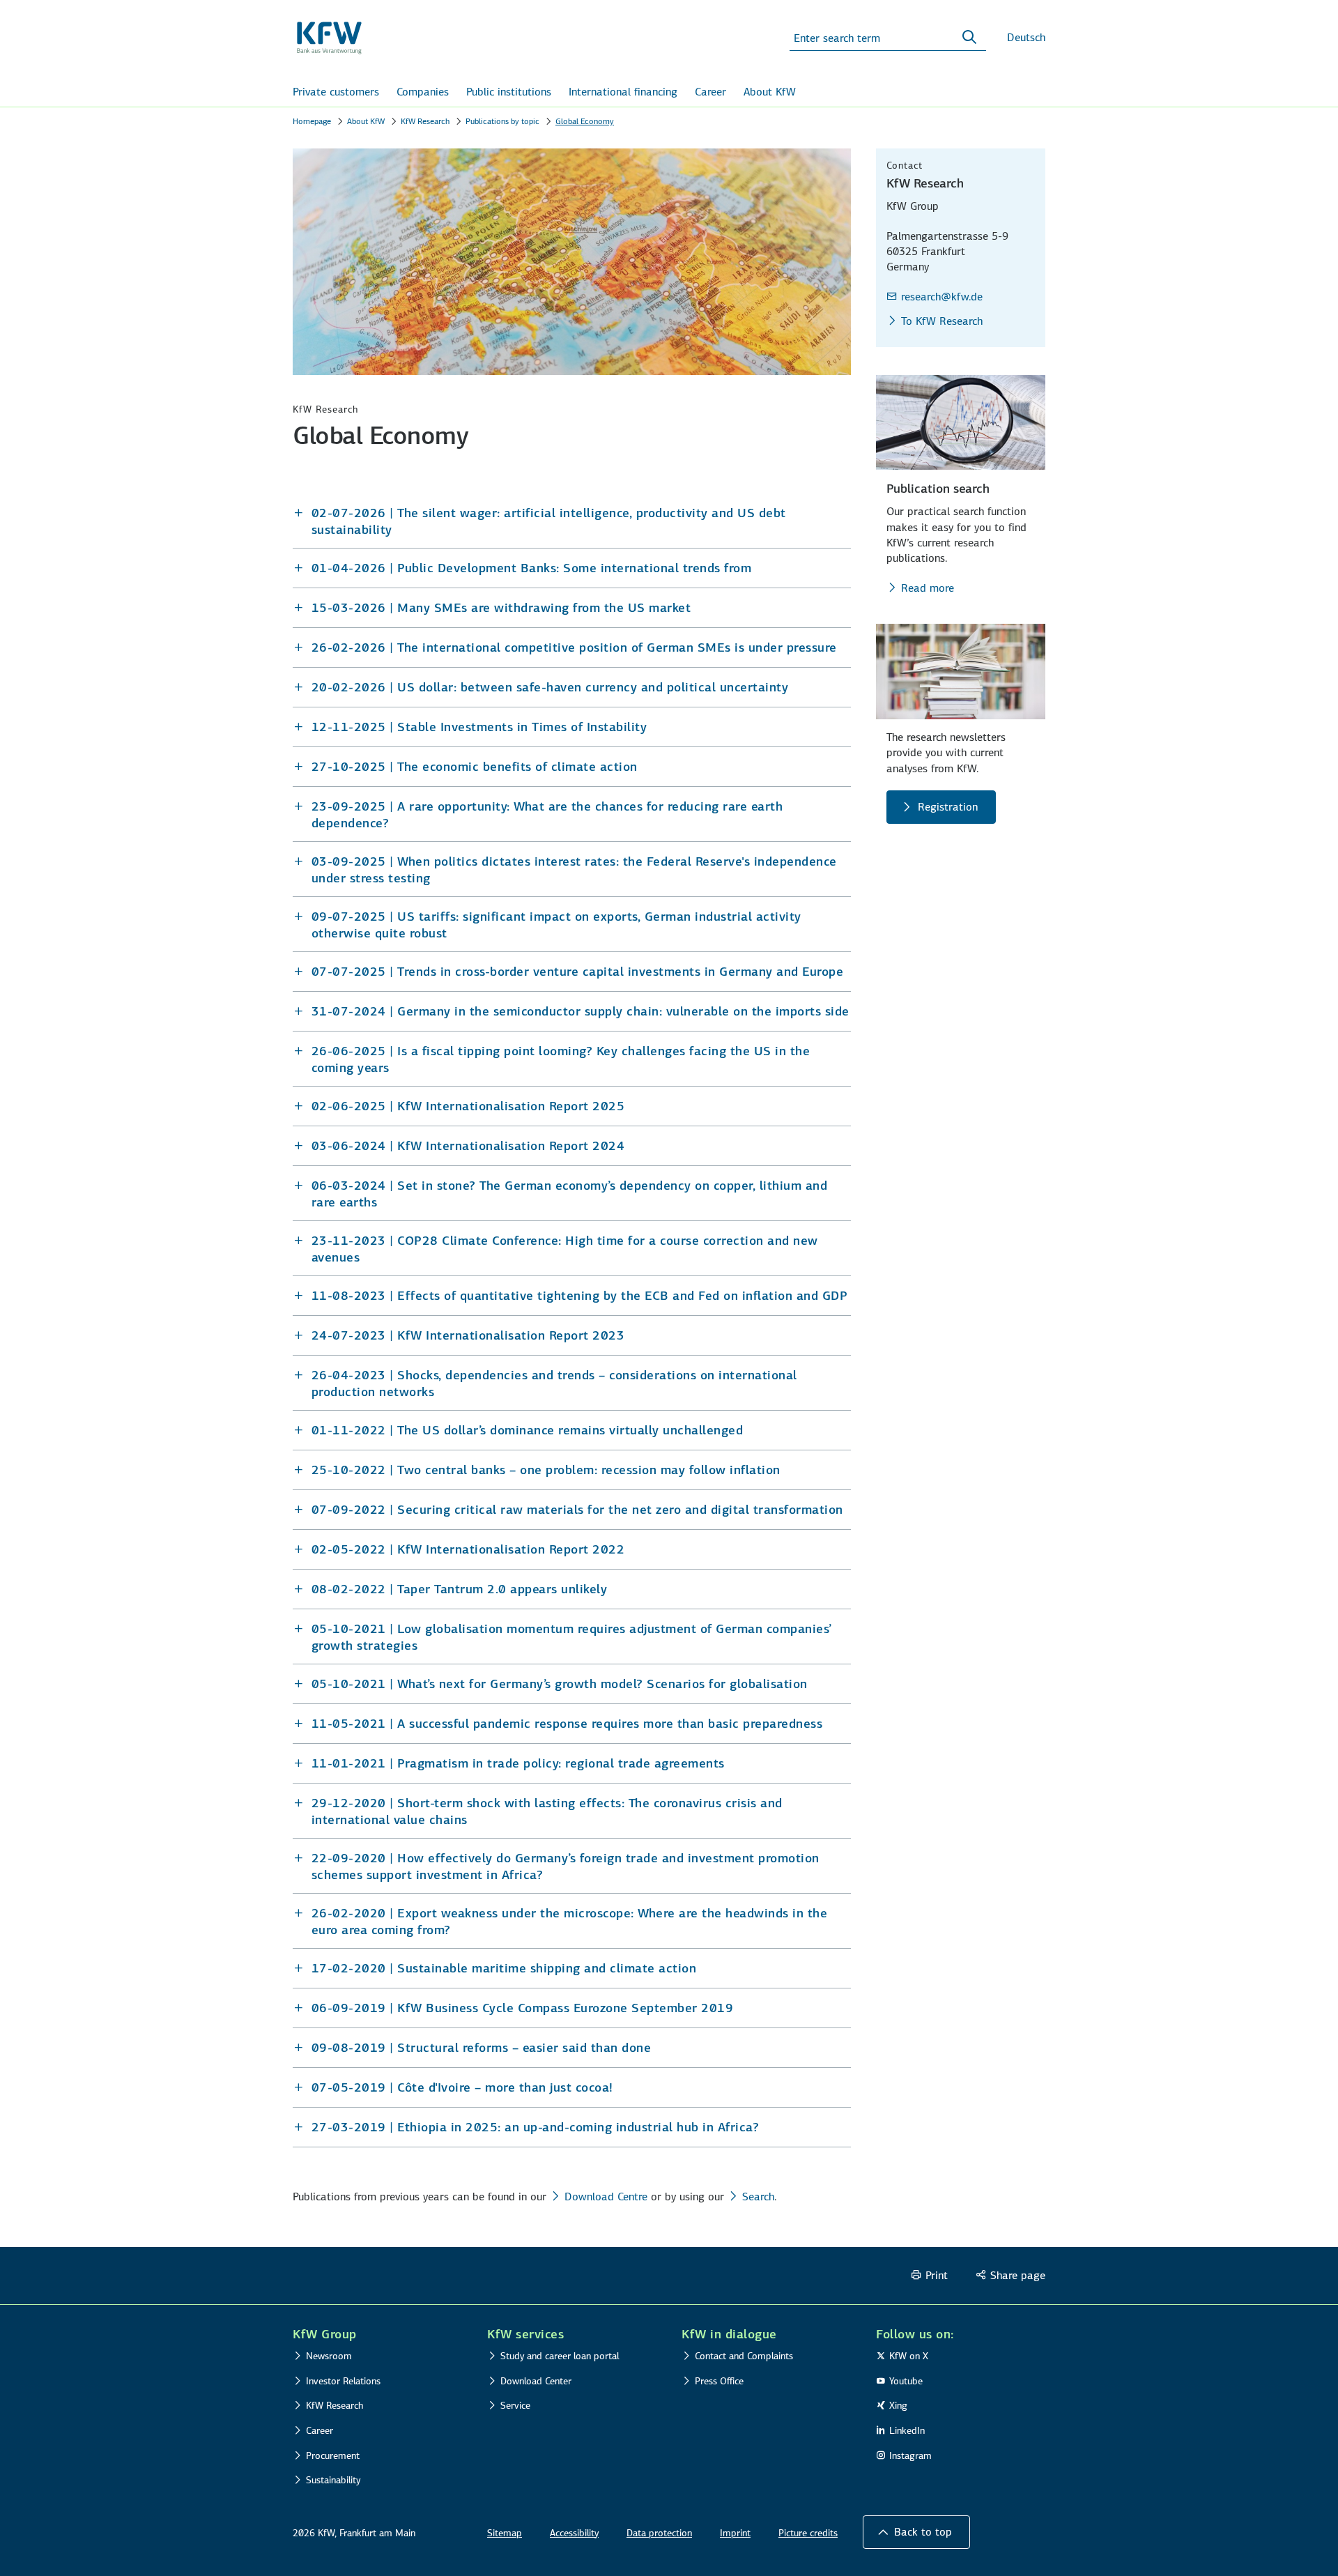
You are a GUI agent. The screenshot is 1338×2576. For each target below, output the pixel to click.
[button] (572, 521)
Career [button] (710, 92)
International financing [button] (623, 92)
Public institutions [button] (509, 92)
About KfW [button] (770, 92)
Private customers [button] (336, 92)
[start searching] (969, 38)
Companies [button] (423, 92)
